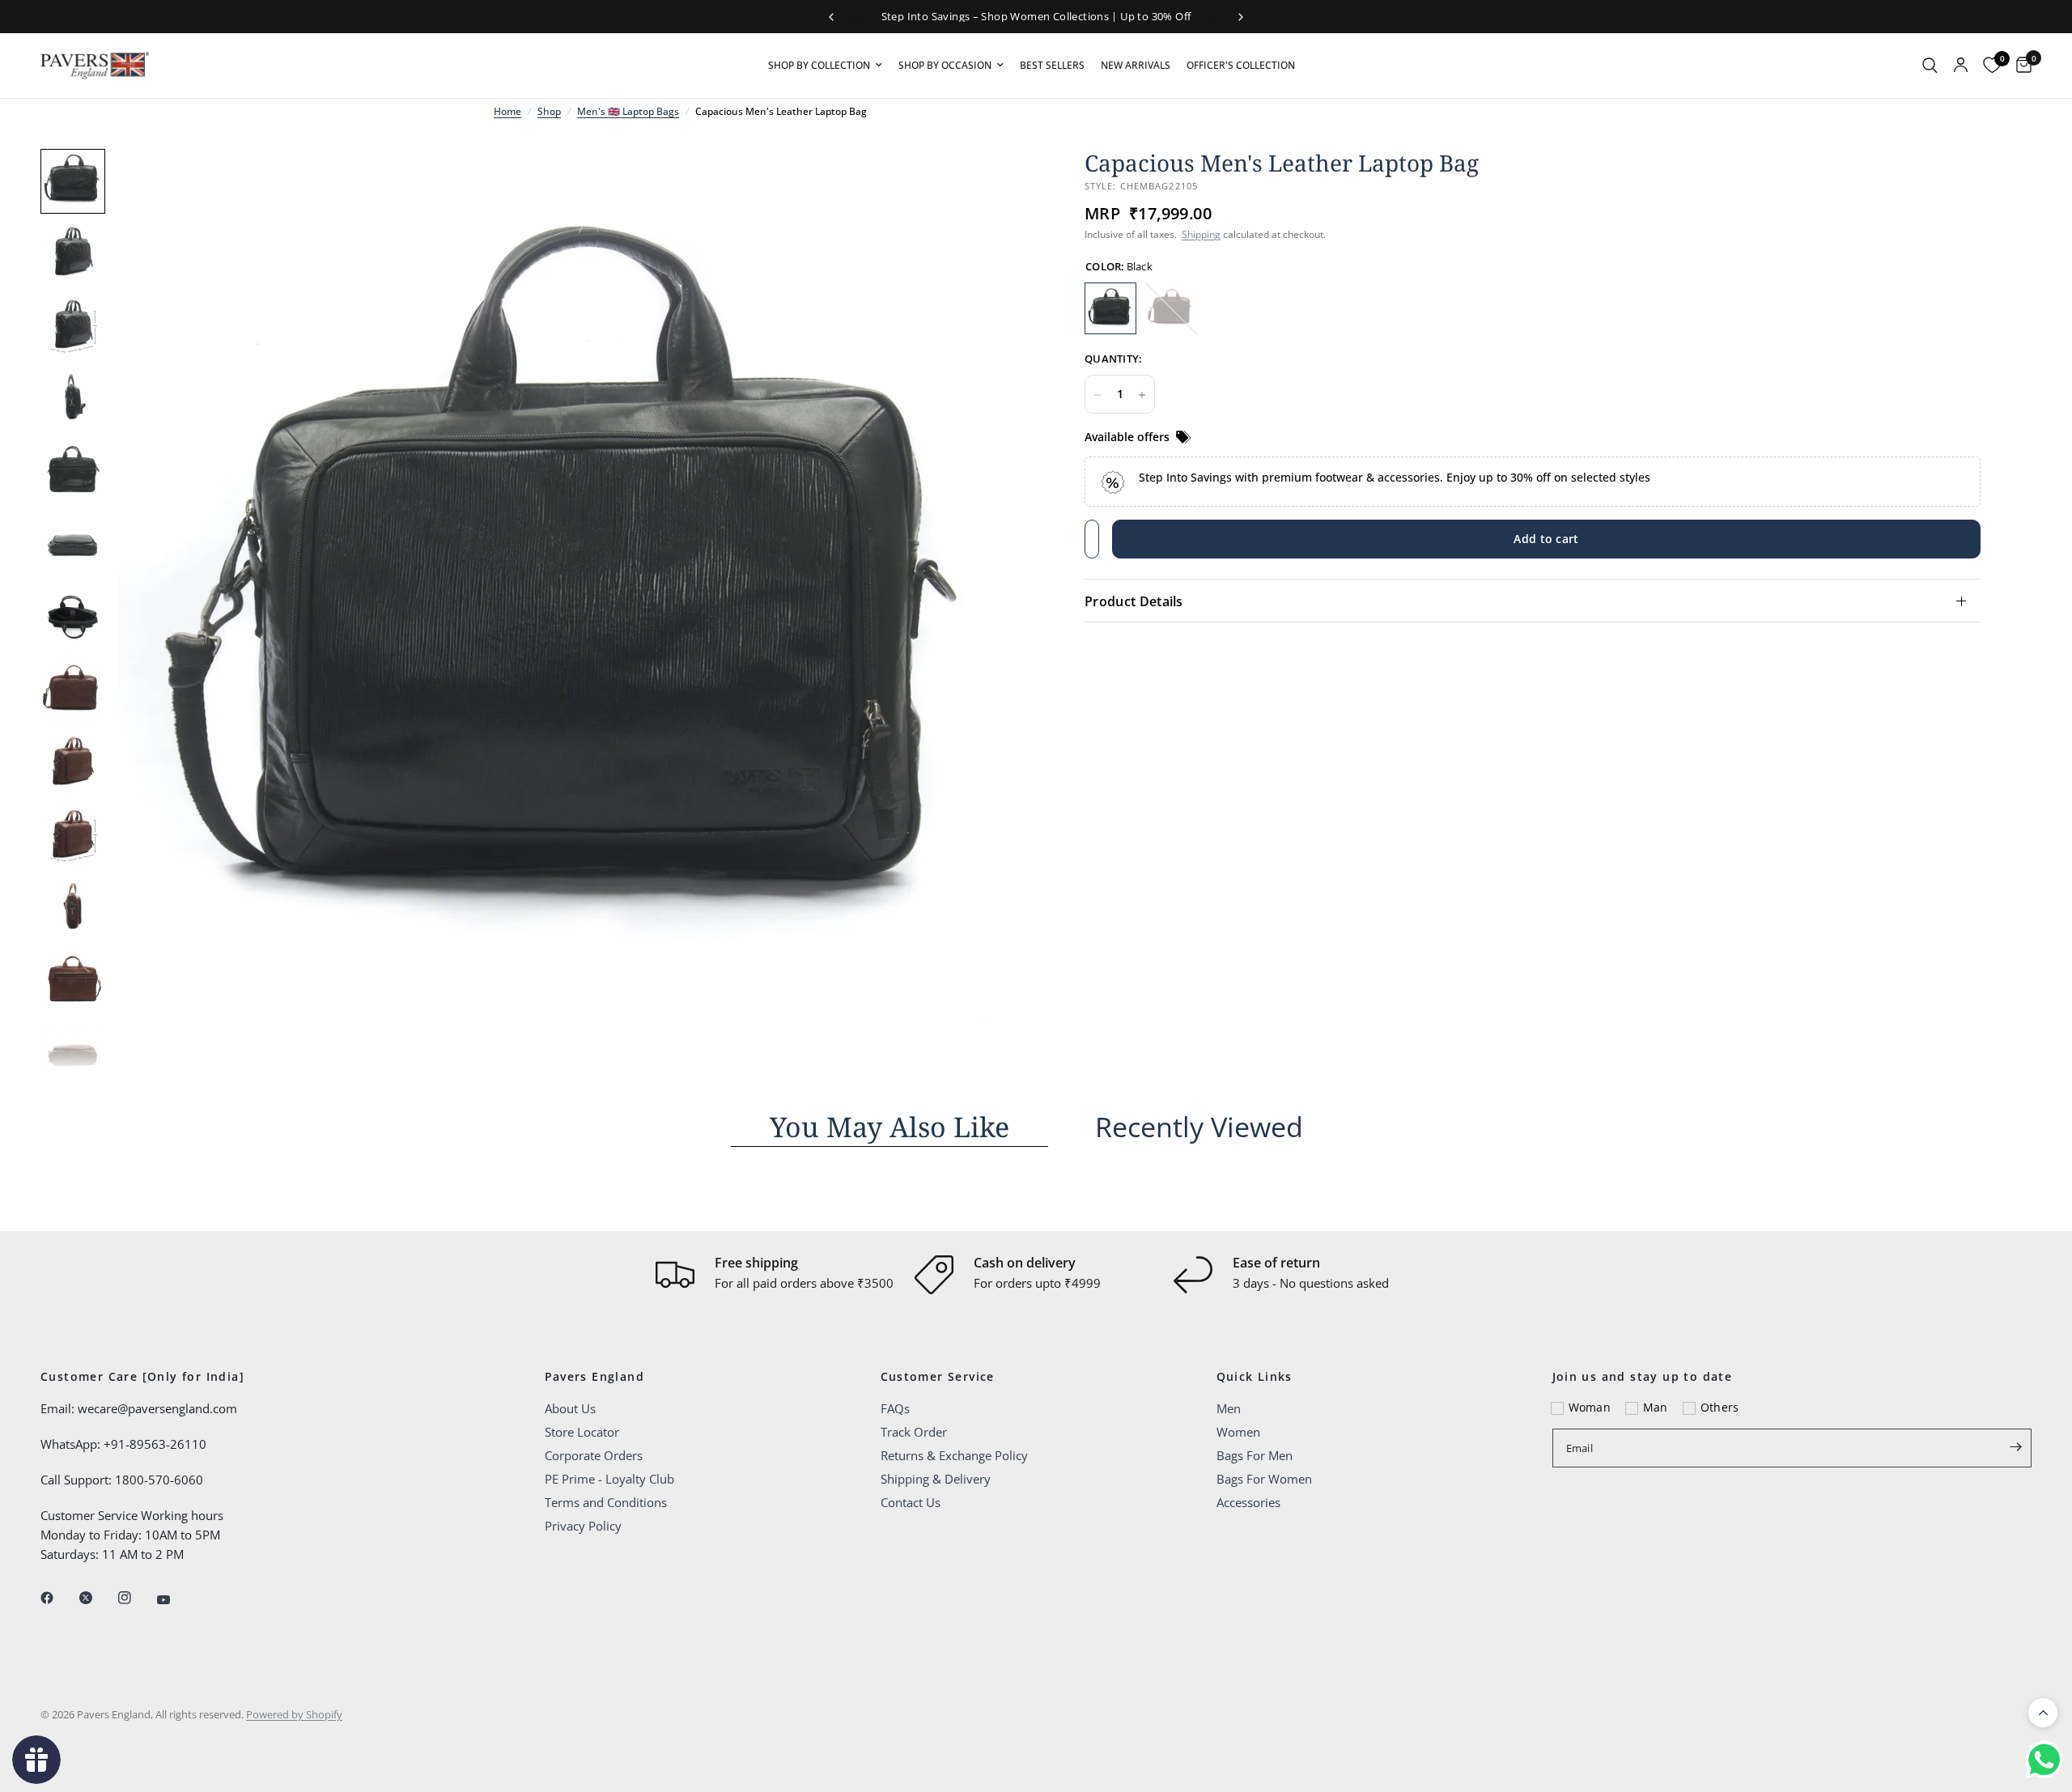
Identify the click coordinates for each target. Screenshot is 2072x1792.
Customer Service (938, 1377)
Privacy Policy (583, 1526)
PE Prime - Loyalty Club (609, 1479)
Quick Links (1255, 1377)
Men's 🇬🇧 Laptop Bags (628, 111)
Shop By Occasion (945, 65)
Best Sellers (1052, 65)
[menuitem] (825, 65)
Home (507, 111)
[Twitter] (97, 1598)
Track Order (914, 1432)
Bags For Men (1255, 1455)
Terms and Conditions (606, 1502)
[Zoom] (1002, 183)
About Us (570, 1408)
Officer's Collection (1241, 65)
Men (1229, 1408)
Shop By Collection (819, 65)
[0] (2020, 66)
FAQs (895, 1408)
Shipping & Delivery (936, 1479)
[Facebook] (58, 1598)
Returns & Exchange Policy (954, 1455)
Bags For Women (1264, 1479)
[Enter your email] (2015, 1446)
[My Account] (1961, 66)
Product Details (1134, 601)
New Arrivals (1136, 65)
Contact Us (911, 1502)
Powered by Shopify (294, 1714)
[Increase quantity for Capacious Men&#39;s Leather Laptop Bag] (1142, 395)
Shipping (1201, 235)
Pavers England (595, 1377)
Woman (1590, 1407)
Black (1110, 309)
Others (1720, 1407)
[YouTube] (175, 1599)
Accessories (1248, 1502)
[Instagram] (136, 1598)
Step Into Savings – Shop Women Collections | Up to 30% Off (1036, 16)
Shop (549, 111)
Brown (1171, 309)
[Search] (1930, 66)
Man (1656, 1407)
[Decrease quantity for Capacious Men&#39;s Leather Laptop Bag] (1098, 395)
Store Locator (582, 1432)
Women (1238, 1432)
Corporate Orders (594, 1455)
